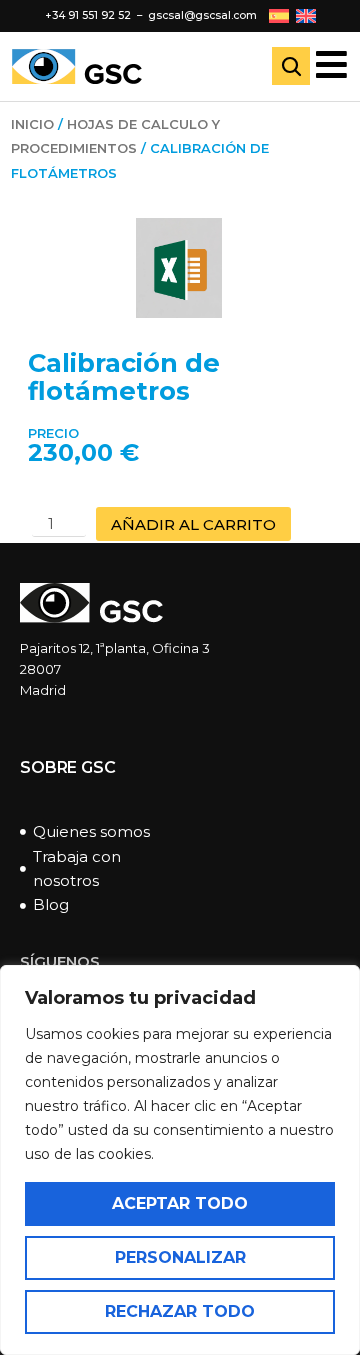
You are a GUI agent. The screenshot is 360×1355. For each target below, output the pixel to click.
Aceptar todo (180, 1203)
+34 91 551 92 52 (88, 15)
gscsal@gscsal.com (202, 15)
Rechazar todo (180, 1311)
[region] (180, 1160)
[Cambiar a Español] (279, 15)
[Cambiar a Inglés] (306, 15)
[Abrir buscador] (291, 66)
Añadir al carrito (193, 524)
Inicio (32, 124)
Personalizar (180, 1257)
